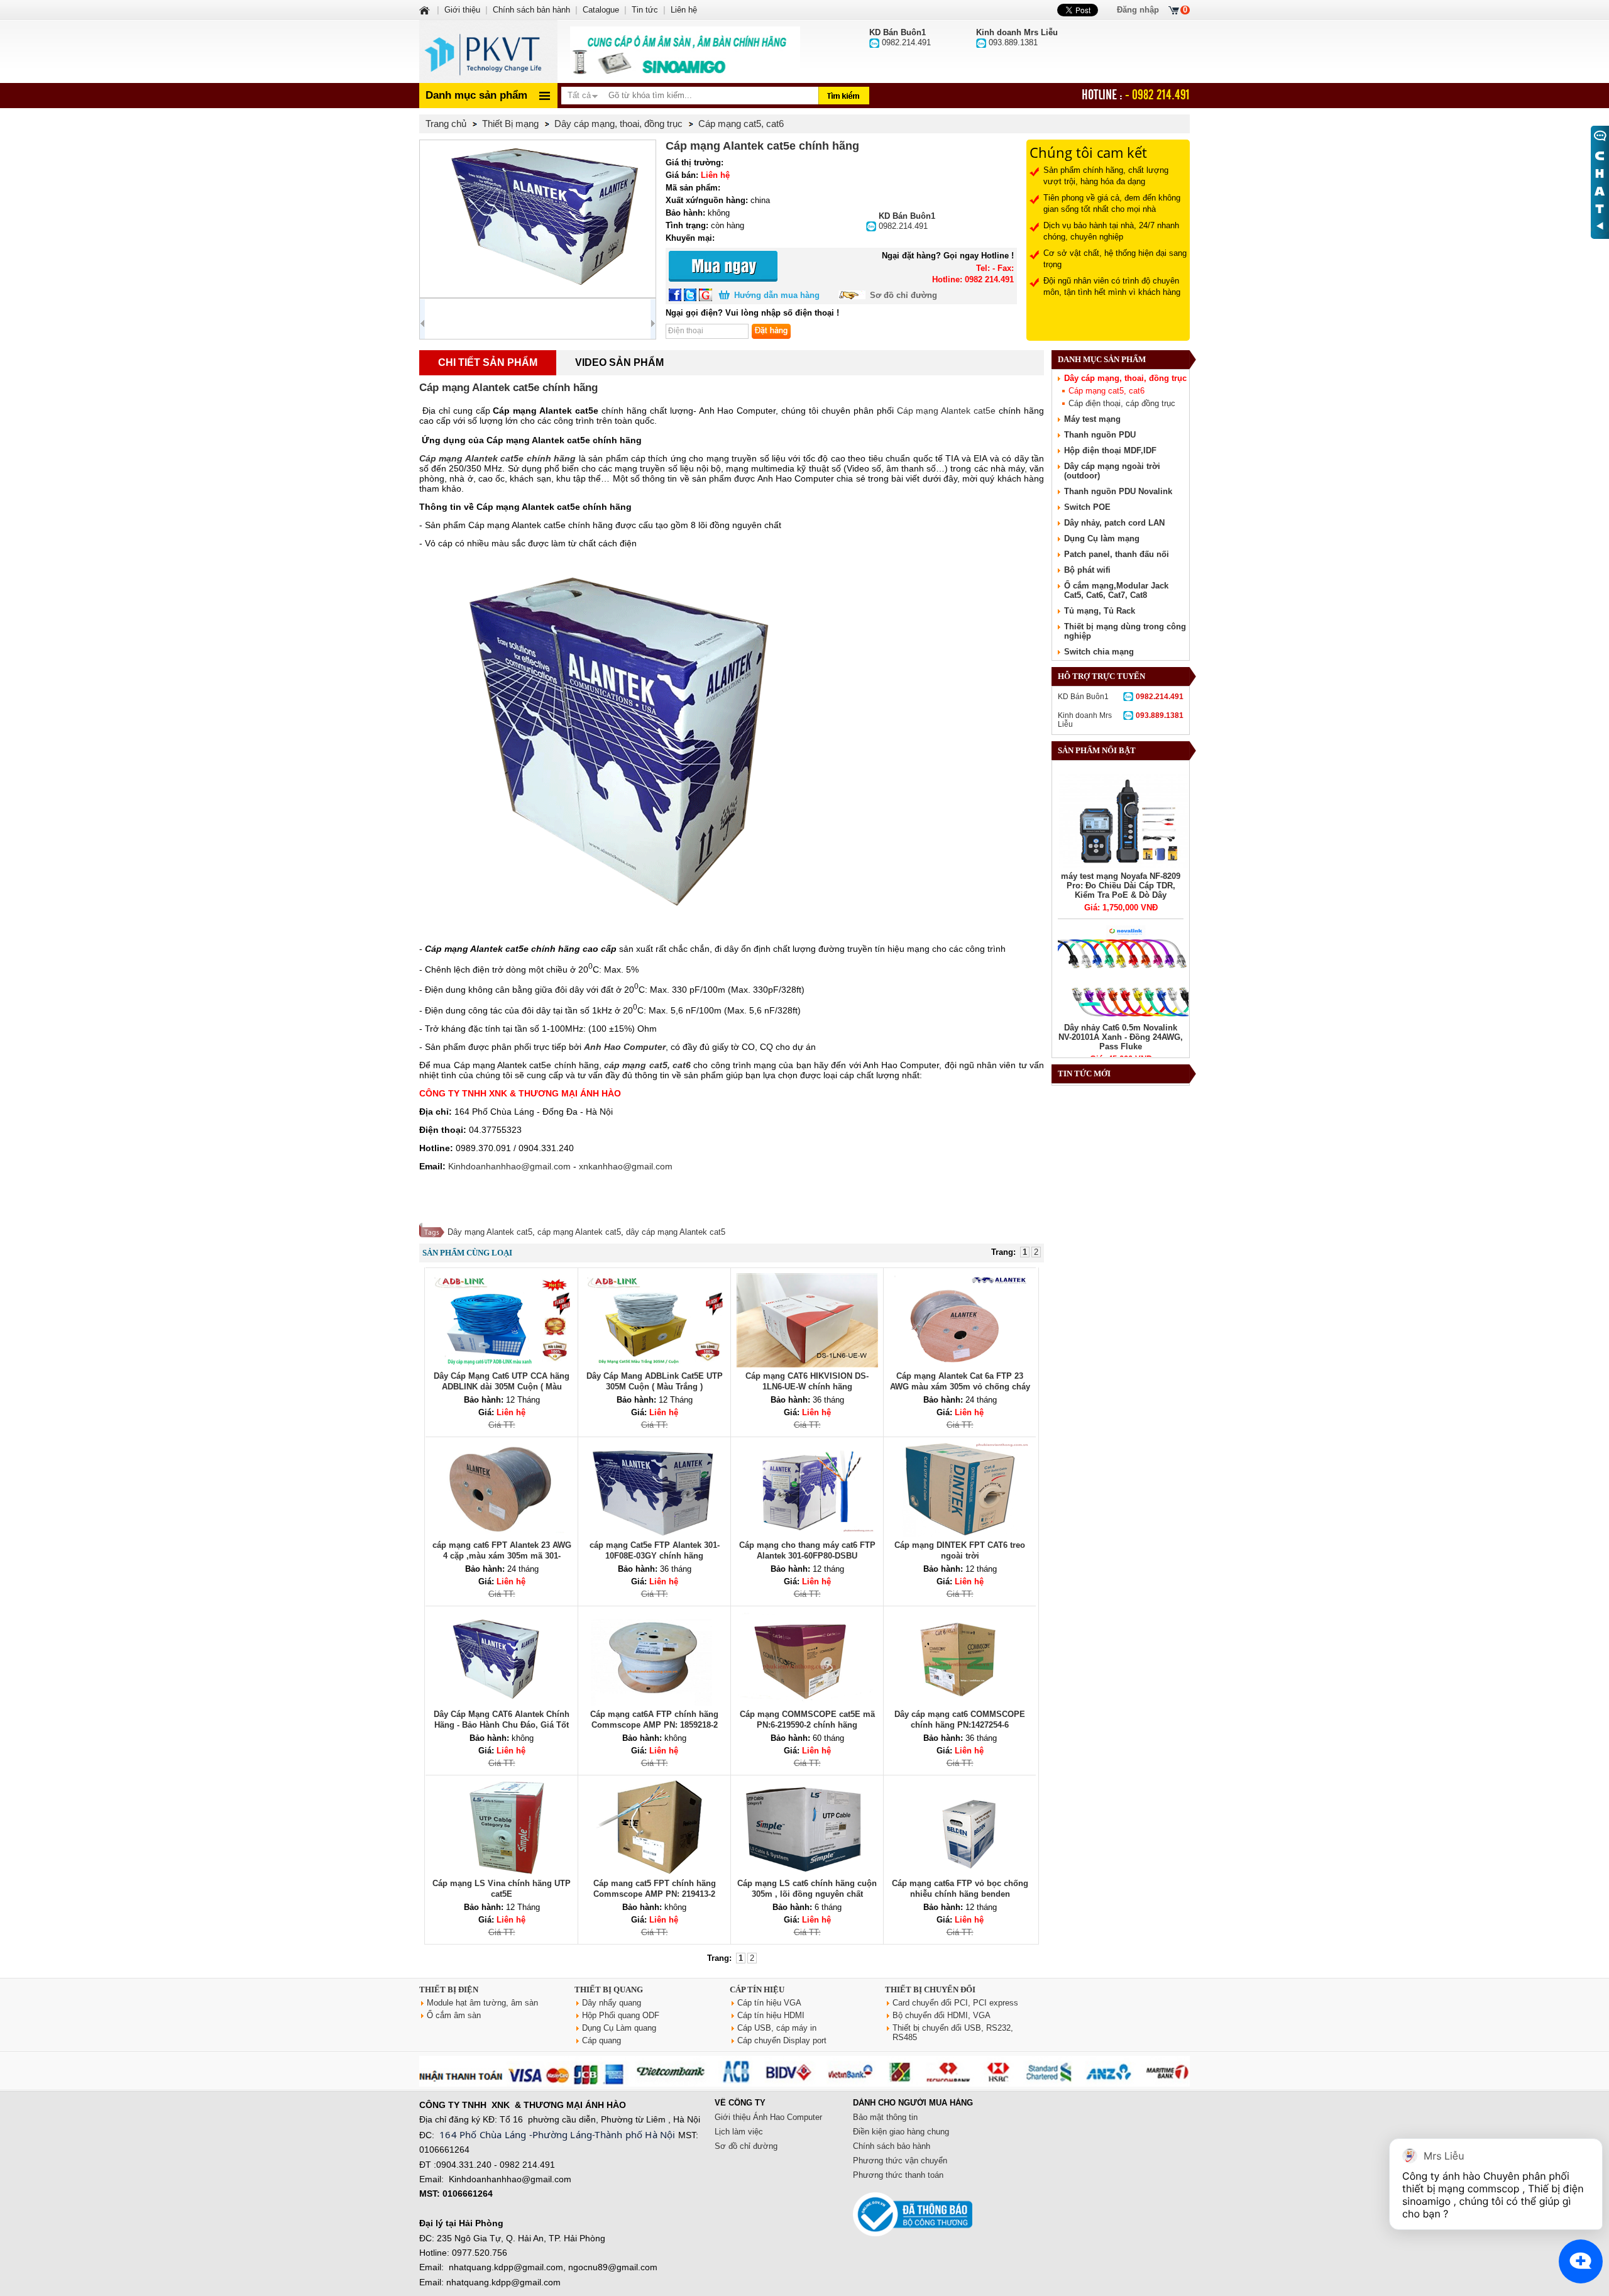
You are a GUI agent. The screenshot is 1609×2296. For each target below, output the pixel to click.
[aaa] (685, 52)
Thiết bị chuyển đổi (930, 1990)
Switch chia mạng (1099, 652)
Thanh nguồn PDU (1100, 435)
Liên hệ (684, 10)
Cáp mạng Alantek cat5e (947, 411)
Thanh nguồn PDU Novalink (1118, 491)
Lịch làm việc (739, 2132)
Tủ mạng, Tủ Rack (1100, 611)
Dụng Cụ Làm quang (619, 2028)
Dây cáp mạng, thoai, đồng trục (1125, 378)
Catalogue (601, 10)
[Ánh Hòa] (426, 10)
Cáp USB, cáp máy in (777, 2028)
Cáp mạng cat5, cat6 (1107, 391)
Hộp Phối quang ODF (621, 2015)
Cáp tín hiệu (757, 1990)
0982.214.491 (907, 221)
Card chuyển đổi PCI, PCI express (955, 2003)
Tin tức (645, 10)
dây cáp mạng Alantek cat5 (676, 1232)
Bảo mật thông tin (885, 2117)
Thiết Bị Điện (449, 1990)
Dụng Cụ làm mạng (1102, 538)
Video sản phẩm (619, 362)
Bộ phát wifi (1087, 570)
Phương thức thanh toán (898, 2175)
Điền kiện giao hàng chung (901, 2132)
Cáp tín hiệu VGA (769, 2003)
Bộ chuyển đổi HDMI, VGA (942, 2015)
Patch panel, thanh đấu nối (1117, 554)
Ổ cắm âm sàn (454, 2015)
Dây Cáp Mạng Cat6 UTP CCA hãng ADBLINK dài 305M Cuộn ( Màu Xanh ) (502, 1387)
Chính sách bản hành (531, 10)
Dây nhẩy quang (612, 2003)
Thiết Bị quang (609, 1990)
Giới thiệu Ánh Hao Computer (768, 2117)
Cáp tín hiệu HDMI (771, 2015)
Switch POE (1087, 507)
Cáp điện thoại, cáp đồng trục (1122, 403)
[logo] (488, 52)
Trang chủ (446, 124)
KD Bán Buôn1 (1121, 697)
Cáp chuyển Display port (782, 2040)
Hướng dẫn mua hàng (777, 295)
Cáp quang (601, 2040)
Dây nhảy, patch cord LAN (1114, 523)
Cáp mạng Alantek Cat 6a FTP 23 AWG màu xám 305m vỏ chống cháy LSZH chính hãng (960, 1387)
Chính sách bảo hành (892, 2146)
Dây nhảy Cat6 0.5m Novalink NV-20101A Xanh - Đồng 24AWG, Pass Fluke (1121, 1037)
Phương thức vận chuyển (900, 2161)
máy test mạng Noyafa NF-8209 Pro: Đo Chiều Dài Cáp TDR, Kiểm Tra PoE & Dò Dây (1121, 886)
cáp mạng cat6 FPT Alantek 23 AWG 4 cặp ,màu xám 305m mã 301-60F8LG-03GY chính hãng (502, 1556)
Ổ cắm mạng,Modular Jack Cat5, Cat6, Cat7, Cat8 (1116, 590)
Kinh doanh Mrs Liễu (1121, 720)
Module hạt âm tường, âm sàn (482, 2003)
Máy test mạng (1092, 419)
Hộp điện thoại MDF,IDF (1110, 450)
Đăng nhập (1138, 10)
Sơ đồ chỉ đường (903, 295)
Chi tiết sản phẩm (488, 362)
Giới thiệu (462, 10)
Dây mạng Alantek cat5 (490, 1232)
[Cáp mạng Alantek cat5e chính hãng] (538, 219)
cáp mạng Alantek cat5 (579, 1232)
